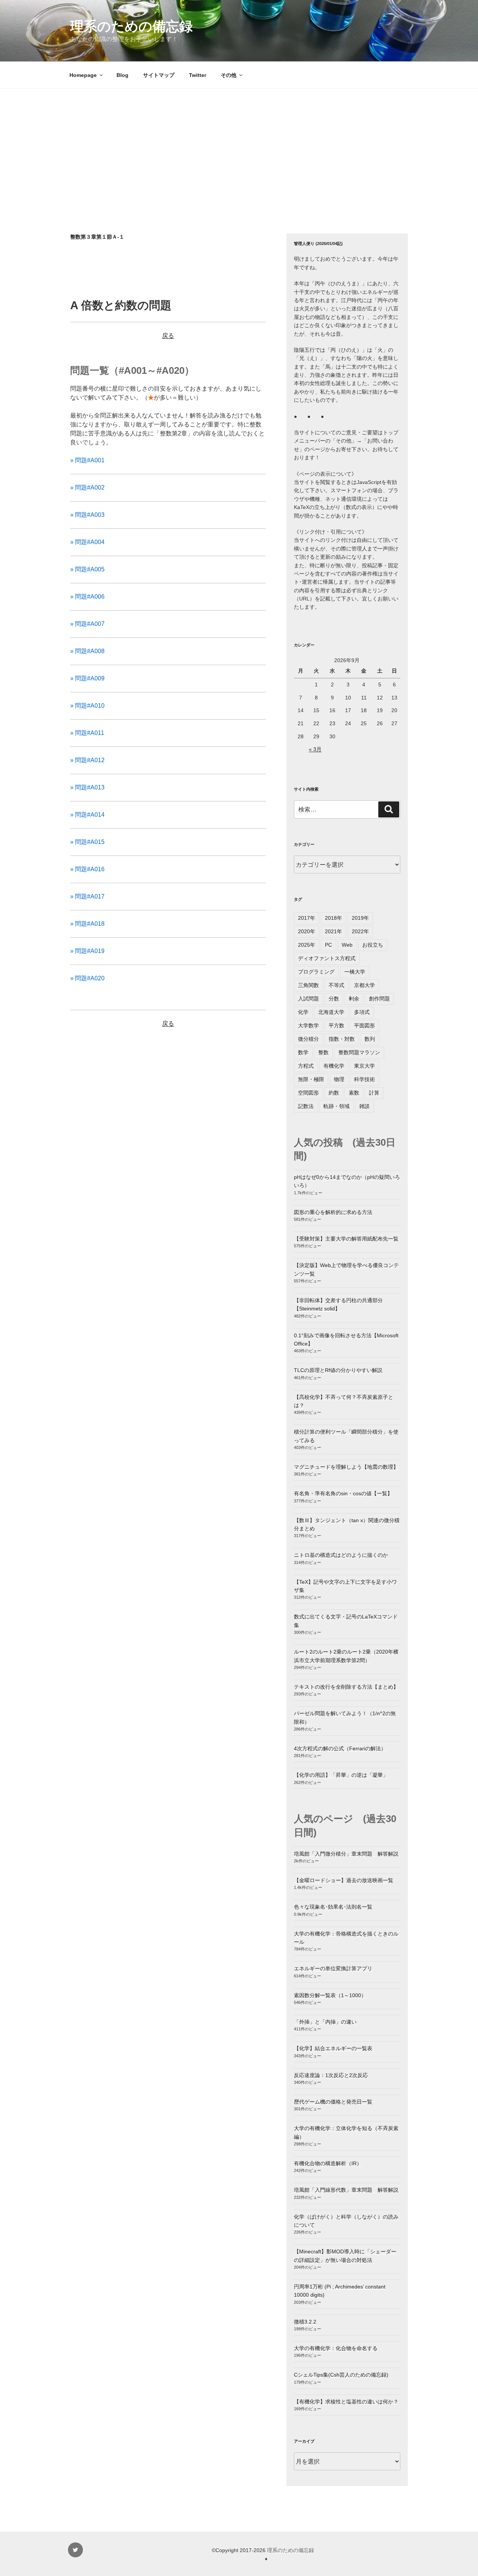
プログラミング (316, 972)
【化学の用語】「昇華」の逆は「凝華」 (341, 1775)
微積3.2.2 (305, 2322)
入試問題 (308, 999)
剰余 (354, 999)
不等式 (336, 985)
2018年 (333, 918)
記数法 (306, 1106)
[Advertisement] (239, 145)
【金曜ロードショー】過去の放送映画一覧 (344, 1880)
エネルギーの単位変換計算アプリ (333, 1968)
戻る (168, 336)
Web (347, 945)
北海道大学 (331, 1012)
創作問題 (379, 999)
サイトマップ (159, 75)
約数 (334, 1093)
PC (328, 945)
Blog (122, 75)
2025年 (307, 945)
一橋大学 (355, 972)
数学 (303, 1052)
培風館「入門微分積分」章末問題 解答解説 (346, 1854)
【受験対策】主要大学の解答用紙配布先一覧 (346, 1239)
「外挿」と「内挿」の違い (325, 2022)
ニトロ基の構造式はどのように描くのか (341, 1555)
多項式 (362, 1012)
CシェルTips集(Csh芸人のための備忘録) (341, 2375)
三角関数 (308, 985)
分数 (334, 999)
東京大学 (364, 1066)
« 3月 (315, 749)
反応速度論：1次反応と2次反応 (331, 2075)
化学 (303, 1012)
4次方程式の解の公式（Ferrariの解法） (340, 1748)
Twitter (198, 75)
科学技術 (364, 1079)
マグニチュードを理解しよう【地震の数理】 (346, 1467)
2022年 (360, 931)
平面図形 (364, 1025)
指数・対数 (342, 1039)
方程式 (306, 1066)
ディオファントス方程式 (327, 958)
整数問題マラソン (359, 1052)
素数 (354, 1093)
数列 (370, 1039)
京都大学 (364, 985)
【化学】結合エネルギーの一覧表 (333, 2048)
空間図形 (308, 1093)
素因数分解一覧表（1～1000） (330, 1995)
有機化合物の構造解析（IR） (328, 2163)
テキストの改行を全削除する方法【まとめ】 (346, 1687)
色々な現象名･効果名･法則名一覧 (333, 1907)
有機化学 (334, 1066)
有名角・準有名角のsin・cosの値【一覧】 (343, 1493)
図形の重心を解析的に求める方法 (333, 1212)
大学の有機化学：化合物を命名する (336, 2348)
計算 (374, 1093)
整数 (323, 1052)
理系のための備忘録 (131, 26)
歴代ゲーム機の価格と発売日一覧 (333, 2102)
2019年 (360, 918)
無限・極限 (311, 1079)
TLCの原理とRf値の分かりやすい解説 (338, 1370)
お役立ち (373, 945)
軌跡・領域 (336, 1106)
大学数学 (308, 1025)
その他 (229, 75)
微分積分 (308, 1039)
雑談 (364, 1106)
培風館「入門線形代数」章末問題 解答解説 (346, 2190)
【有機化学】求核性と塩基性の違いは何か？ (346, 2402)
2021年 (333, 931)
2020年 (307, 931)
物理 (339, 1079)
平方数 (336, 1025)
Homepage (83, 75)
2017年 (307, 918)
